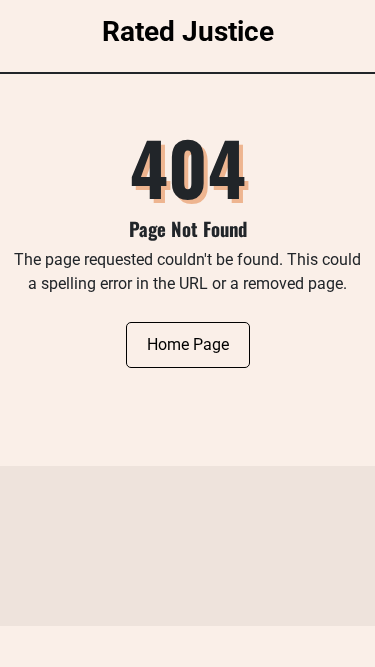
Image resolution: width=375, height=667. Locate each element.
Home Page (188, 344)
